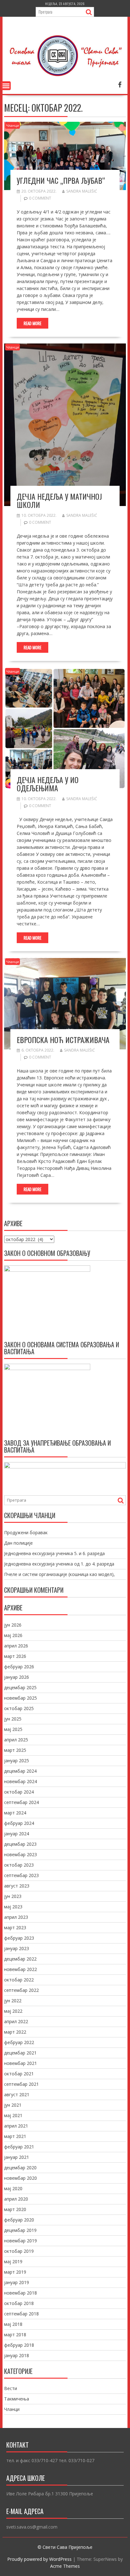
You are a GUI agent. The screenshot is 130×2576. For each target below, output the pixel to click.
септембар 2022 (21, 1990)
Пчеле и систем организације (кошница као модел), (59, 1574)
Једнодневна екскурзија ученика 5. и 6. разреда (54, 1553)
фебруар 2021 (19, 2147)
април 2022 (16, 2021)
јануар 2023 (17, 1948)
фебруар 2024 (19, 1823)
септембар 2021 (21, 2084)
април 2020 (16, 2199)
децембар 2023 (20, 1844)
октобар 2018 (19, 2303)
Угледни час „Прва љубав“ (61, 180)
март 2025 (15, 1750)
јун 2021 (13, 2105)
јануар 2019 (17, 2282)
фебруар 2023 (19, 1938)
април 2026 (16, 1646)
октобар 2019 (19, 2251)
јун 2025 (13, 1719)
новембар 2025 (21, 1698)
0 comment (40, 198)
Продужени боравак (26, 1532)
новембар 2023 (21, 1854)
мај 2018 (13, 2324)
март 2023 (15, 1927)
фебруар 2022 (19, 2042)
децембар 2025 (20, 1687)
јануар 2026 (17, 1677)
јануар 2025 (17, 1761)
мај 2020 (13, 2188)
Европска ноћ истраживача (63, 1040)
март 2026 (15, 1656)
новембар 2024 (21, 1781)
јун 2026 (13, 1625)
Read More (32, 323)
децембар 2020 (20, 2168)
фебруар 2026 (19, 1667)
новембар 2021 (21, 2063)
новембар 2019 (21, 2241)
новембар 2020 (21, 2178)
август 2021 (17, 2094)
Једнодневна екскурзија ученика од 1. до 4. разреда (59, 1564)
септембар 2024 (21, 1802)
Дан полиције (18, 1543)
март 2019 (15, 2272)
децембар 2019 (20, 2230)
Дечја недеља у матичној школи (59, 500)
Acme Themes (65, 2566)
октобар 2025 (19, 1708)
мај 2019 (13, 2261)
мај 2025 (13, 1729)
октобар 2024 (19, 1792)
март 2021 (15, 2136)
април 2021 (16, 2126)
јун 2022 (13, 2001)
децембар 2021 (20, 2053)
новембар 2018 (21, 2293)
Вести (11, 2388)
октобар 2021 (19, 2074)
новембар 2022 (21, 1969)
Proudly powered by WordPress (39, 2559)
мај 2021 (13, 2115)
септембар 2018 (21, 2314)
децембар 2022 (20, 1959)
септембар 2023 (21, 1875)
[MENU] (6, 86)
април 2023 (16, 1917)
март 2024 (15, 1813)
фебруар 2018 (19, 2345)
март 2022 (15, 2032)
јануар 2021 (17, 2157)
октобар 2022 (19, 1980)
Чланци (12, 125)
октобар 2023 (19, 1865)
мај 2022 (13, 2011)
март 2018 (15, 2335)
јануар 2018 (17, 2355)
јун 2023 (13, 1896)
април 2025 (16, 1740)
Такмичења (17, 2399)
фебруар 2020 (19, 2220)
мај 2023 (13, 1907)
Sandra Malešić (82, 191)
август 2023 (17, 1886)
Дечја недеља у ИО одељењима (48, 784)
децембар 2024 (20, 1771)
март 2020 (15, 2209)
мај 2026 (13, 1635)
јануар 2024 (17, 1834)
